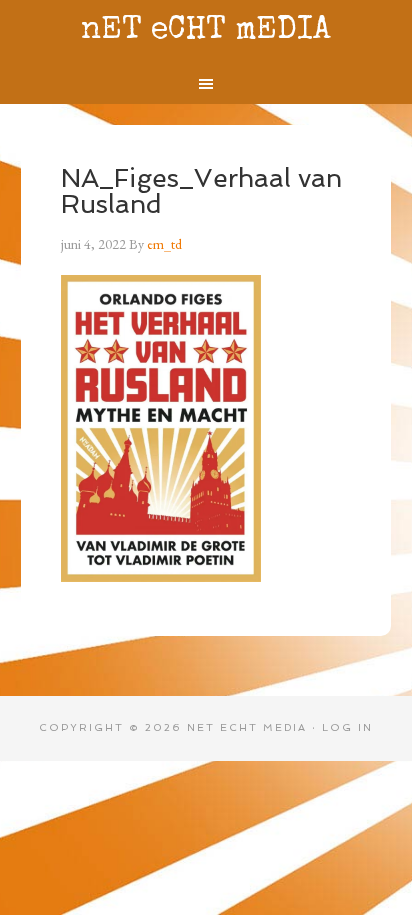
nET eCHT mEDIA (206, 31)
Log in (347, 727)
